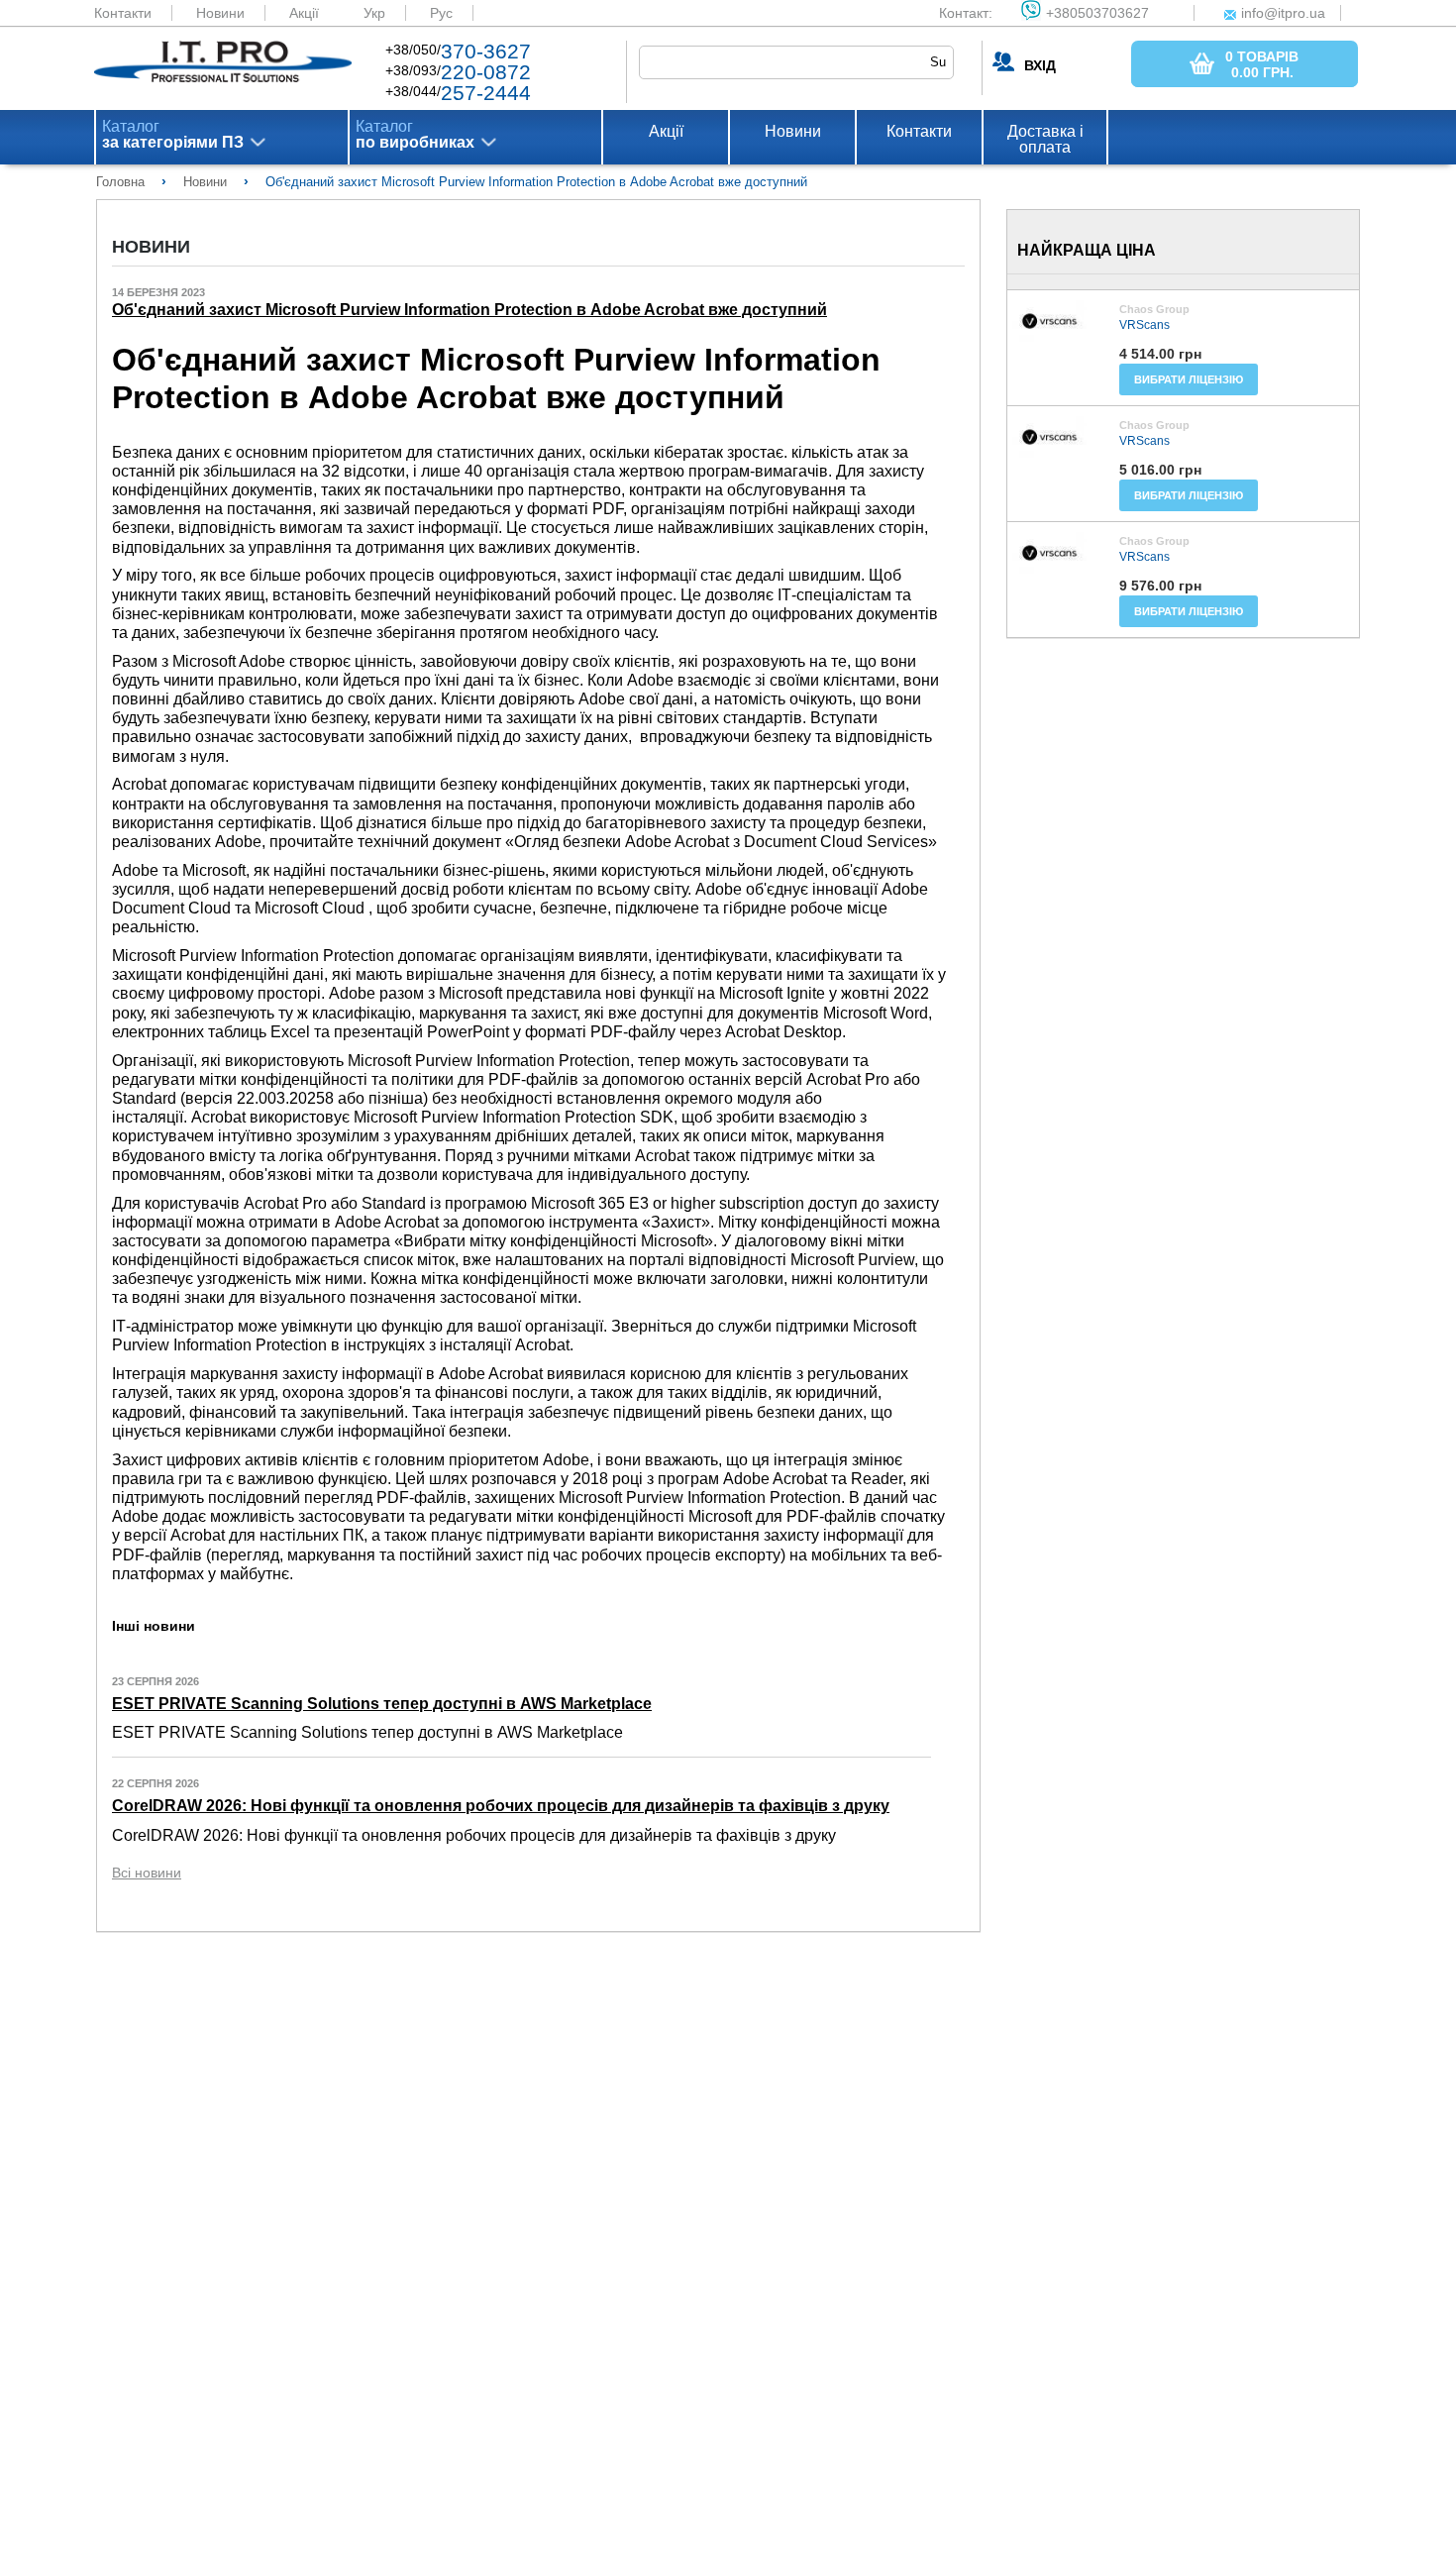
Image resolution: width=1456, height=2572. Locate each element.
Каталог (173, 135)
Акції (304, 13)
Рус (441, 13)
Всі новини (147, 1873)
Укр (374, 13)
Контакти (123, 13)
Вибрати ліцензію (1189, 379)
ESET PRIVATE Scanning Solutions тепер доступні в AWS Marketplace (382, 1704)
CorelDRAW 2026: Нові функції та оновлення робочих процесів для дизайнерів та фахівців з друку (501, 1806)
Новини (220, 13)
